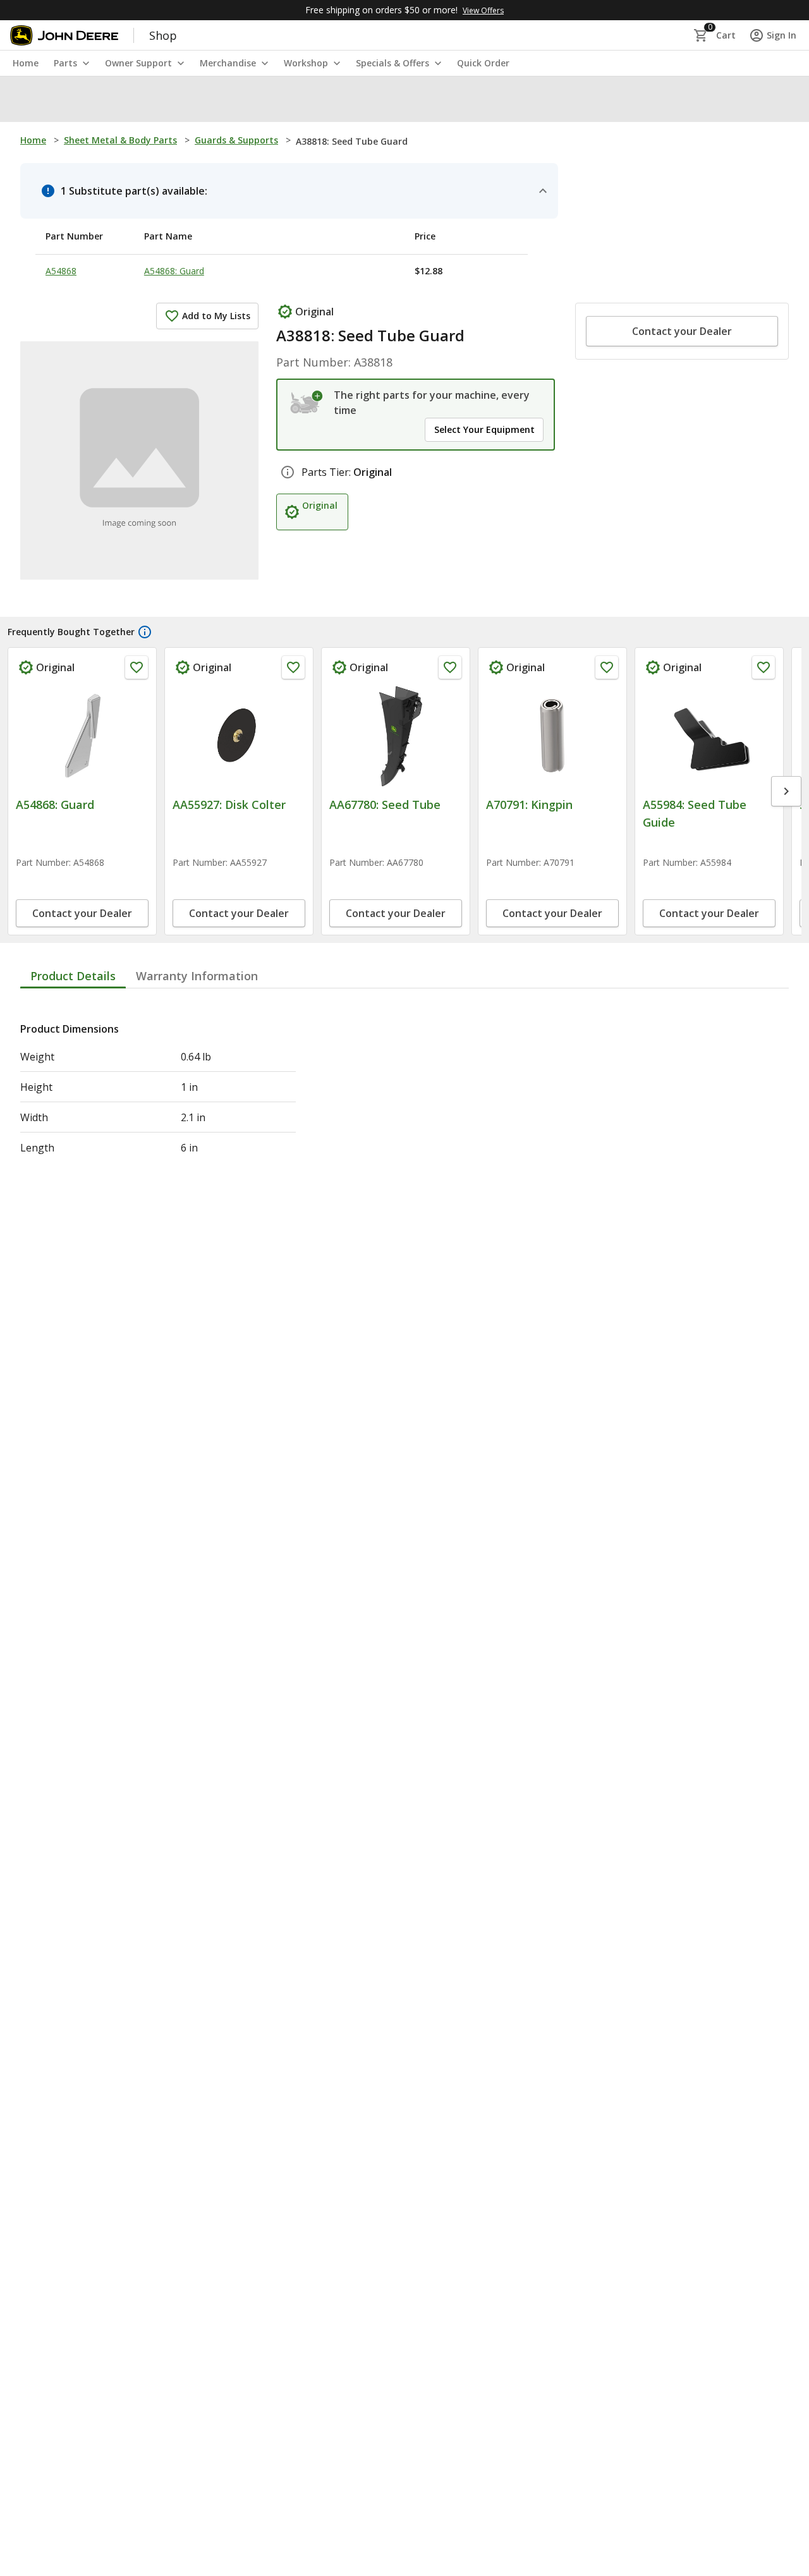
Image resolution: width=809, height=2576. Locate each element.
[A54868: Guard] (82, 736)
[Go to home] (64, 35)
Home (33, 140)
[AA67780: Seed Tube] (396, 736)
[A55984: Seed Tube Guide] (709, 736)
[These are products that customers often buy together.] (145, 632)
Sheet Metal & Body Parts (120, 140)
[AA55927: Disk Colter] (239, 736)
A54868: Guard (174, 271)
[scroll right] (786, 827)
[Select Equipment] (307, 403)
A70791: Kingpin (529, 805)
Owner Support (138, 63)
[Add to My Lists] (137, 667)
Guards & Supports (236, 140)
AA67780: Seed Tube (385, 805)
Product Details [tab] (73, 1048)
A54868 (61, 271)
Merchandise (228, 63)
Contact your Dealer (682, 331)
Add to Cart (82, 987)
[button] (85, 99)
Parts (65, 63)
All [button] (166, 98)
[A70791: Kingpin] (552, 736)
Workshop (306, 63)
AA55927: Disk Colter (229, 805)
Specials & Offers (392, 63)
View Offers (483, 10)
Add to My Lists (216, 316)
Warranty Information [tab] (197, 1048)
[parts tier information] (288, 472)
